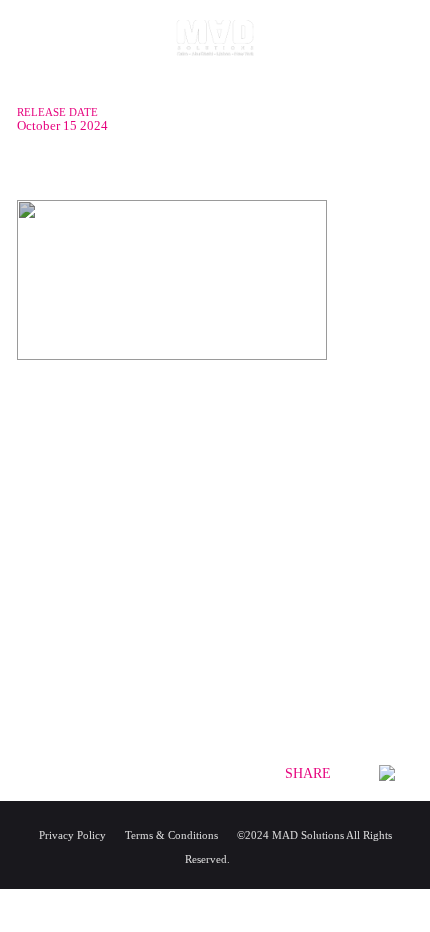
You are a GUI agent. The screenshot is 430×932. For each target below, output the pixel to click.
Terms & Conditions (171, 835)
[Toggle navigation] (35, 59)
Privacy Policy (72, 835)
